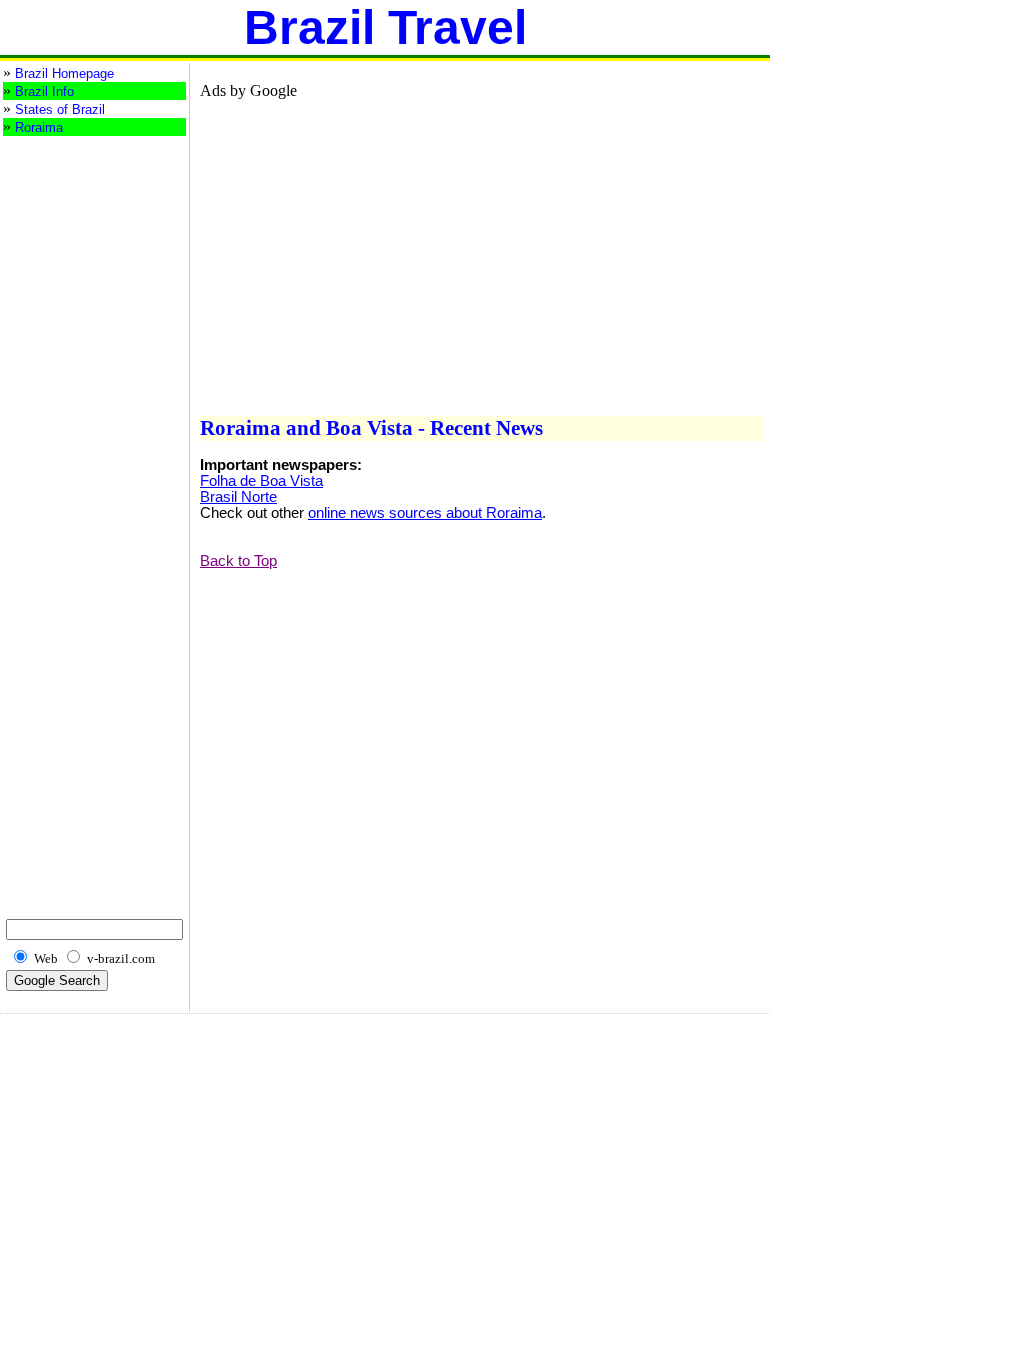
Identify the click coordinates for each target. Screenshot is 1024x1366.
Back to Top (238, 561)
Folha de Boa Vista (261, 481)
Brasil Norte (238, 497)
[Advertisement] (83, 217)
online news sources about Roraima (425, 513)
